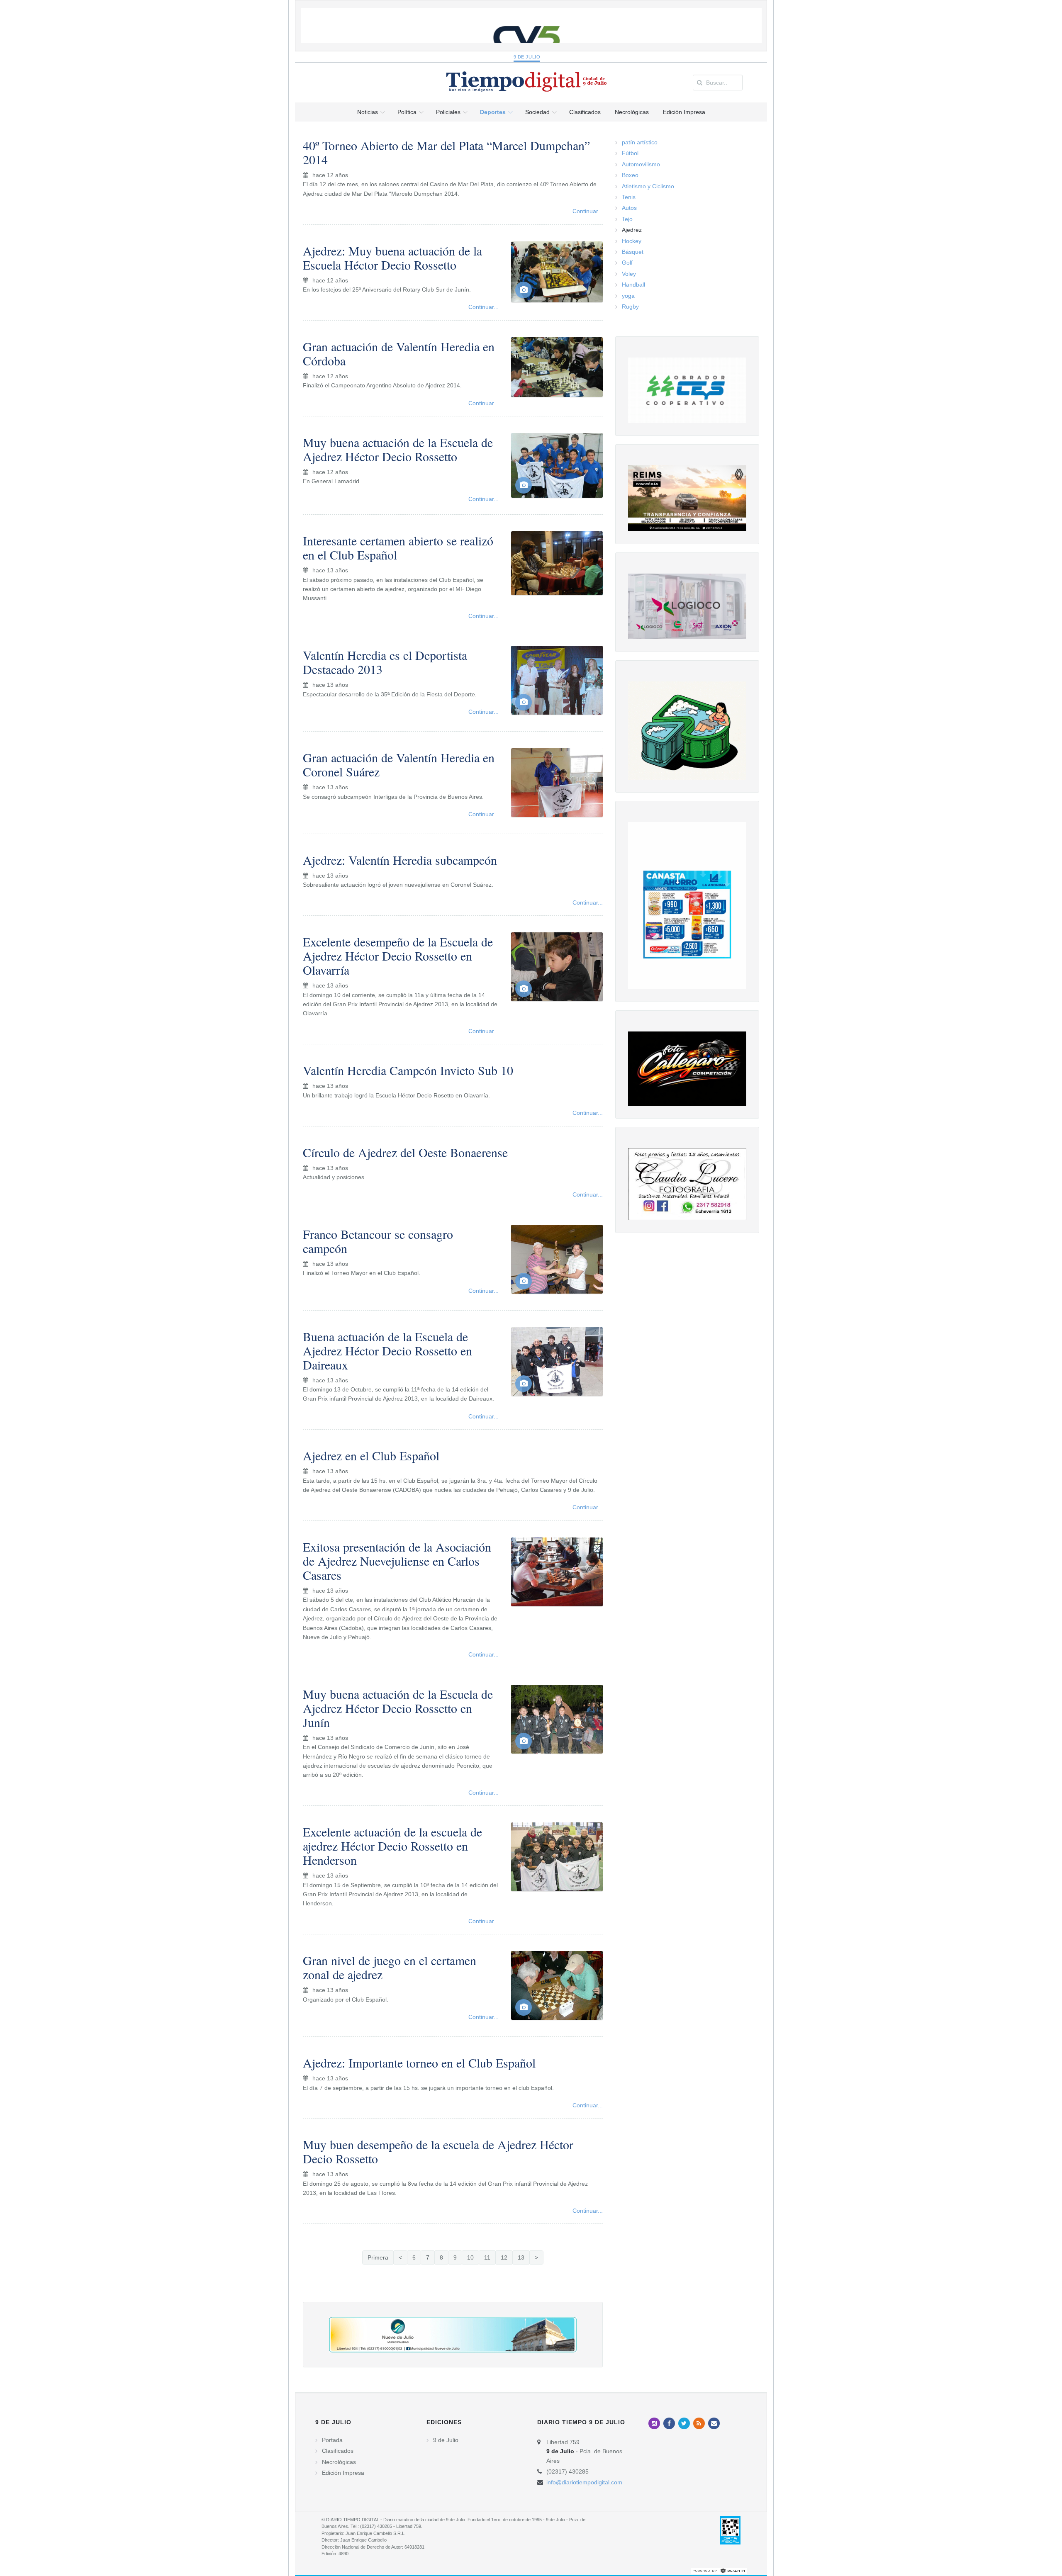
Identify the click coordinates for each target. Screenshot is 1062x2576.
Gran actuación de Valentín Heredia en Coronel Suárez (399, 764)
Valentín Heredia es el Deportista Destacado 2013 (385, 662)
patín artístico (640, 142)
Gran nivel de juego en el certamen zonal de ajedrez (390, 1967)
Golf (627, 263)
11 (487, 2257)
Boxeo (630, 175)
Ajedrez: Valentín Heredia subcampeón (400, 860)
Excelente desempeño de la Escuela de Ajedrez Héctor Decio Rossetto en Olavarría (398, 956)
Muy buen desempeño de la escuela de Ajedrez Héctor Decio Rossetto (438, 2151)
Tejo (627, 219)
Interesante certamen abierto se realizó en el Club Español (398, 547)
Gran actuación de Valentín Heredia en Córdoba (399, 353)
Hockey (632, 241)
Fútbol (630, 153)
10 (470, 2257)
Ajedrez (632, 230)
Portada (332, 2440)
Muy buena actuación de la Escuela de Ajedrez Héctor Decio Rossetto (398, 449)
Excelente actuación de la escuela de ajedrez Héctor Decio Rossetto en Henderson (392, 1846)
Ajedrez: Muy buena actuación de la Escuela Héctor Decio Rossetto (392, 258)
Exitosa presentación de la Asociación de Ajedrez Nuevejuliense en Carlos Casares (397, 1561)
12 (504, 2257)
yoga (628, 296)
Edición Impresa (343, 2473)
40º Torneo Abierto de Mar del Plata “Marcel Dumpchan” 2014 (446, 152)
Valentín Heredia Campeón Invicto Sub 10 (408, 1070)
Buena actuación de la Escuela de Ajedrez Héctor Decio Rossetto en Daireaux (387, 1350)
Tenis (629, 197)
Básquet (633, 252)
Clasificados (338, 2451)
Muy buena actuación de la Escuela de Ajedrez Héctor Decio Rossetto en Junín (398, 1708)
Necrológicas (339, 2462)
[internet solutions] (719, 2570)
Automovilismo (641, 164)
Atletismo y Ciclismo (648, 186)
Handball (633, 285)
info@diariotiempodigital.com (584, 2482)
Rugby (630, 306)
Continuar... (588, 211)
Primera (378, 2257)
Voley (629, 274)
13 (521, 2257)
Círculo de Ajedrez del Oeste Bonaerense (405, 1152)
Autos (629, 208)
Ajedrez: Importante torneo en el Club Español (419, 2063)
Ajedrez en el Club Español (371, 1455)
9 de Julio (527, 57)
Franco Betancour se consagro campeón (378, 1241)
